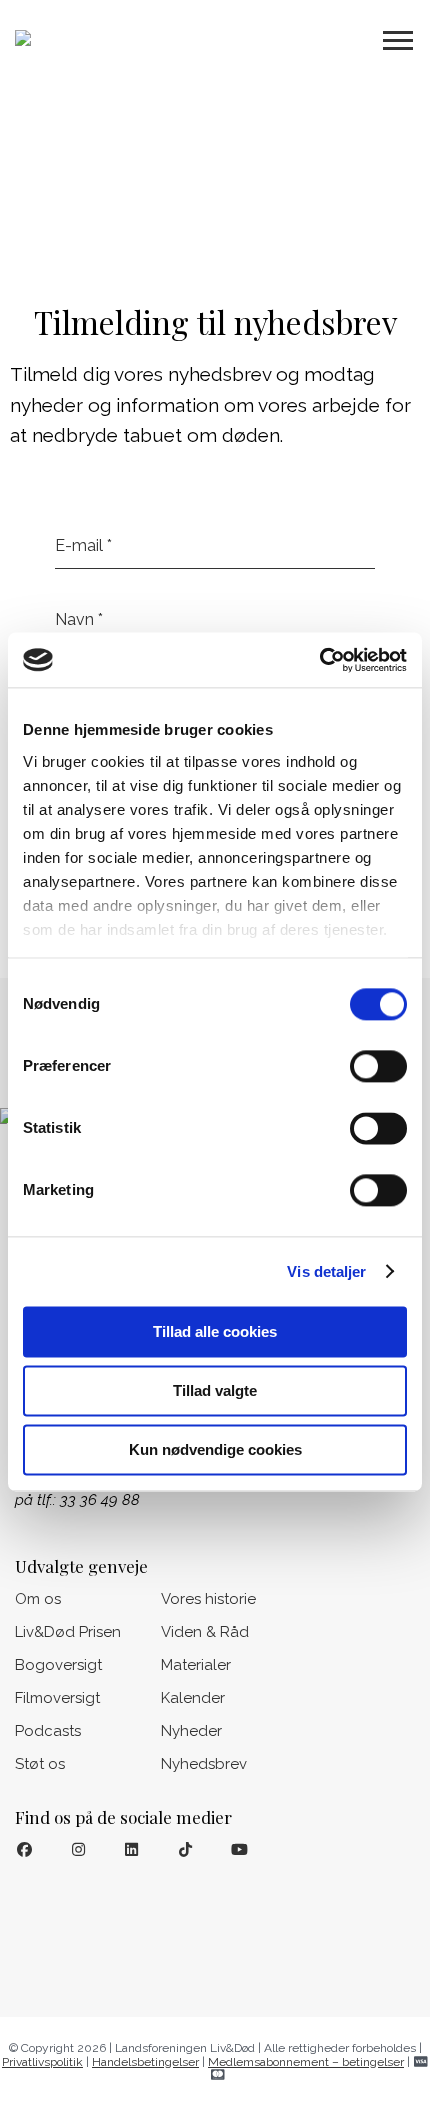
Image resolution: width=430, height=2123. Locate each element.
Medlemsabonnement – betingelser (306, 2062)
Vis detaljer (326, 1271)
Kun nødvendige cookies (215, 1449)
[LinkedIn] (132, 1850)
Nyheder (191, 1731)
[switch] (378, 1066)
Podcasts (48, 1731)
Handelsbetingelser (145, 2062)
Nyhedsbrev (204, 1764)
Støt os (40, 1764)
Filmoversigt (57, 1698)
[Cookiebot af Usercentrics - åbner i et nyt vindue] (319, 660)
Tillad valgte (215, 1390)
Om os (38, 1599)
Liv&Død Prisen (68, 1632)
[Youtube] (239, 1850)
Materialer (196, 1665)
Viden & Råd (205, 1632)
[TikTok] (185, 1850)
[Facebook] (24, 1850)
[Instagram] (78, 1850)
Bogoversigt (58, 1665)
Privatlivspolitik (42, 2062)
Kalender (193, 1698)
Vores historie (208, 1599)
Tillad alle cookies (215, 1331)
